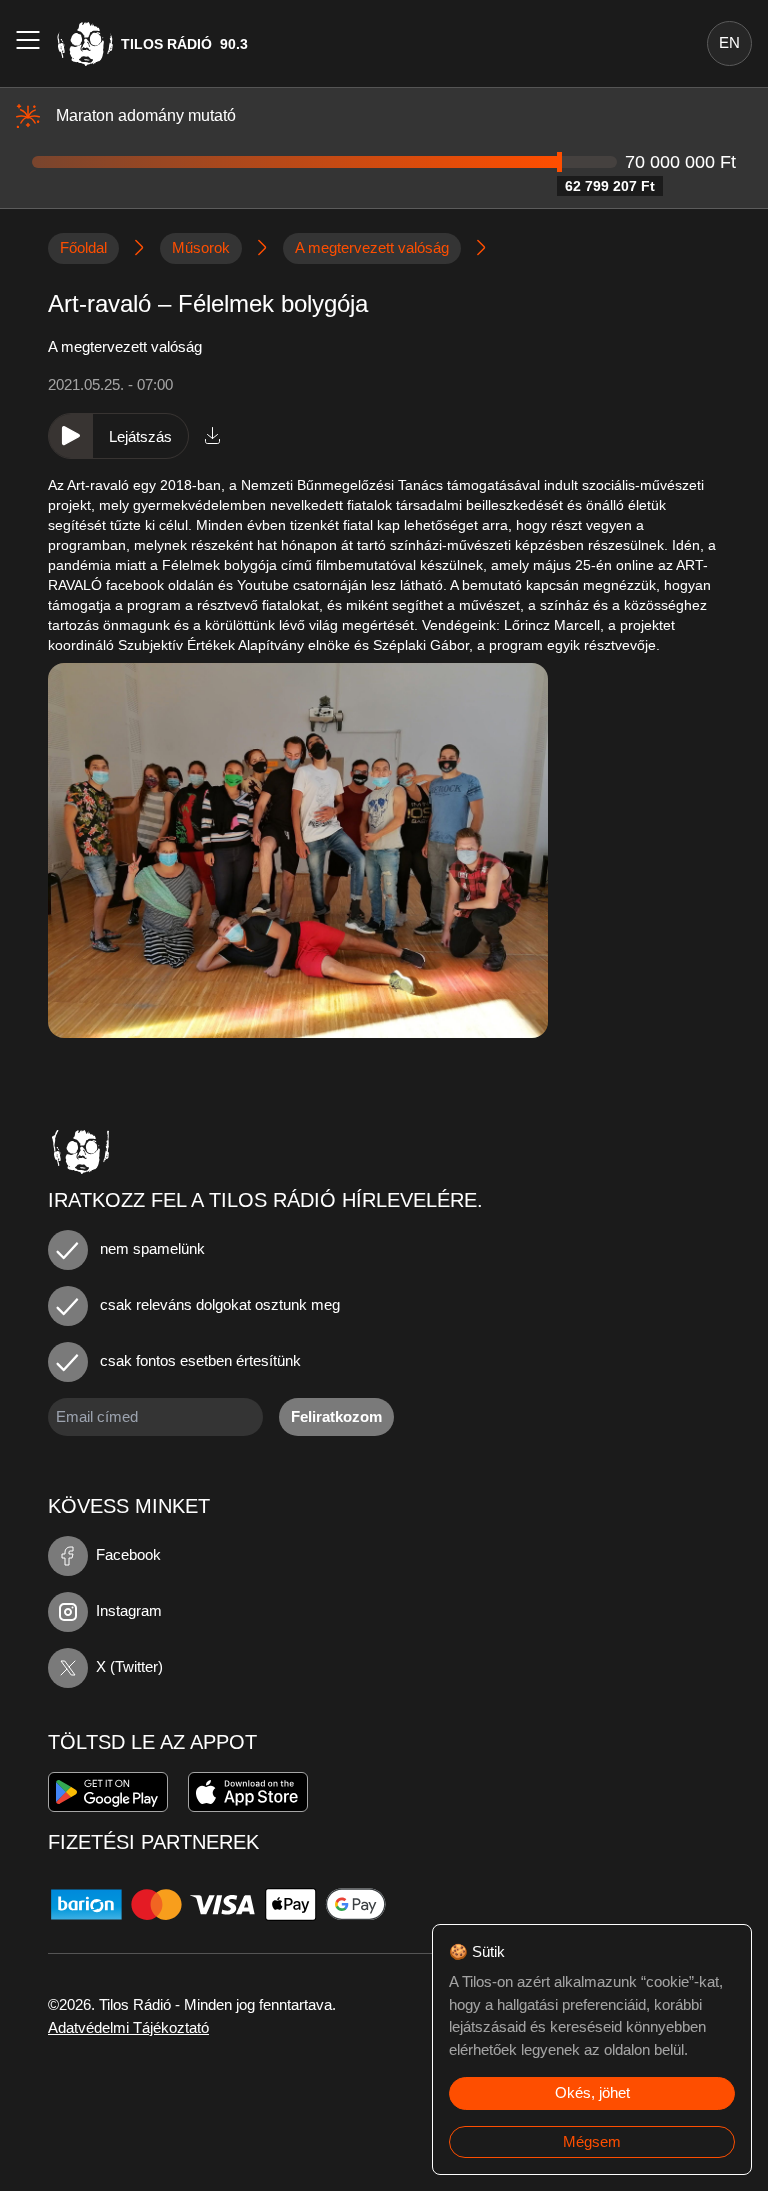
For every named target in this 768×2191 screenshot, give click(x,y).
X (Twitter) (129, 1666)
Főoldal (83, 247)
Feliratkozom (336, 1416)
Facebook (128, 1554)
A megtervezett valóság (372, 247)
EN (729, 42)
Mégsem (592, 2141)
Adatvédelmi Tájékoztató (128, 2027)
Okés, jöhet (592, 2092)
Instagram (129, 1610)
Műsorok (201, 247)
